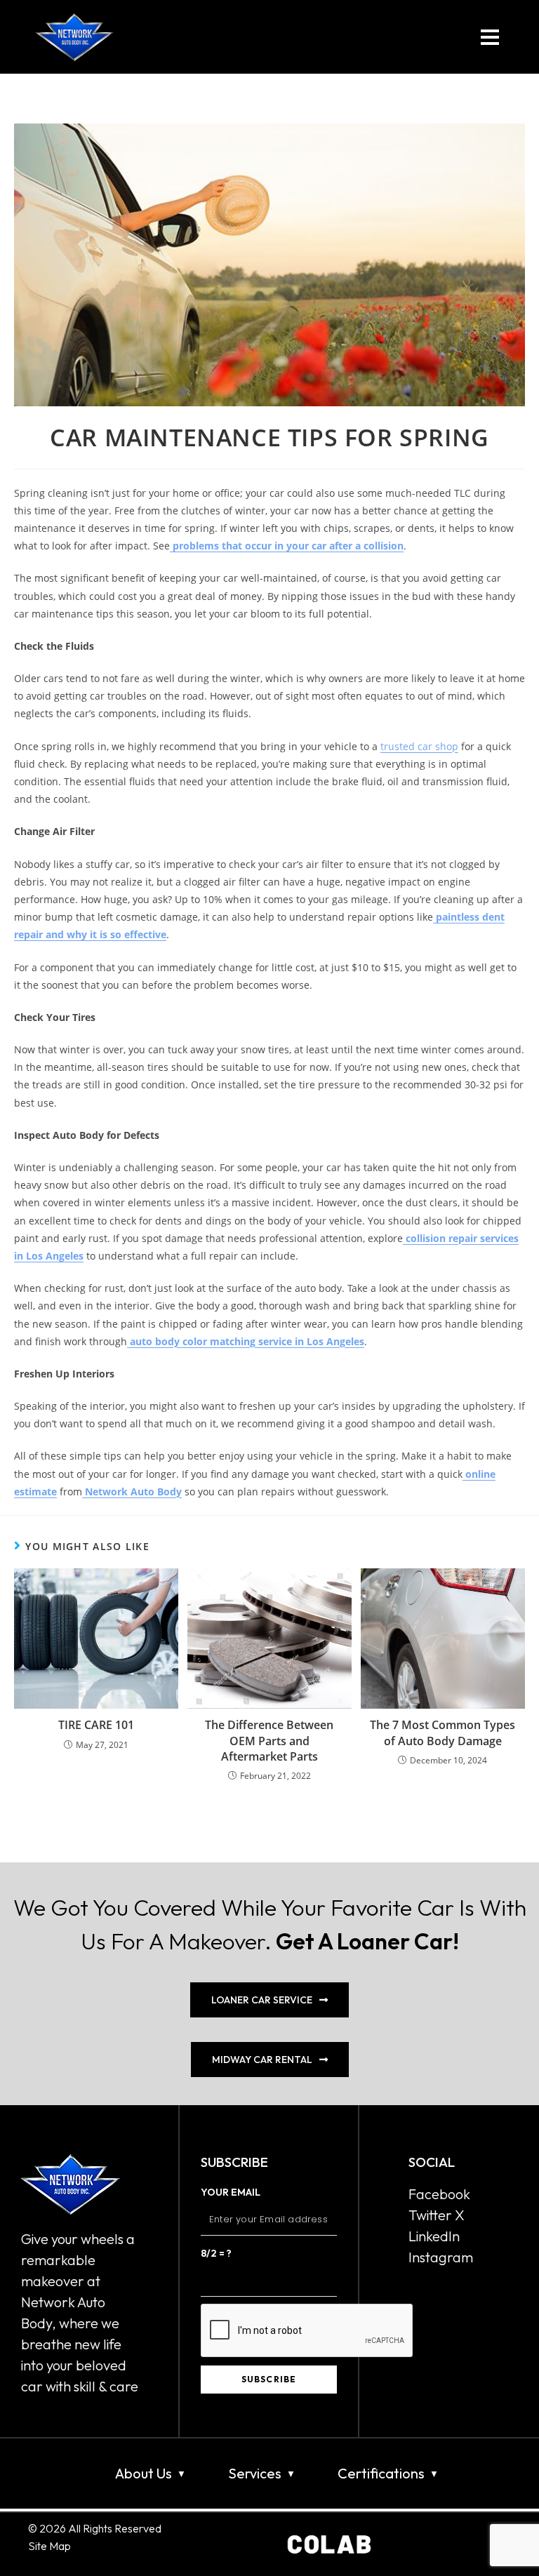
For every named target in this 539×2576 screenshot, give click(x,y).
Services (255, 2473)
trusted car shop (419, 746)
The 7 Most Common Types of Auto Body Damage (442, 1733)
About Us (144, 2473)
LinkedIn (434, 2236)
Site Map (49, 2546)
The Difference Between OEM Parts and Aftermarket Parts (269, 1741)
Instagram (441, 2257)
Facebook (439, 2194)
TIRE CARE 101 (96, 1725)
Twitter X (437, 2215)
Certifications (381, 2473)
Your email (231, 2192)
